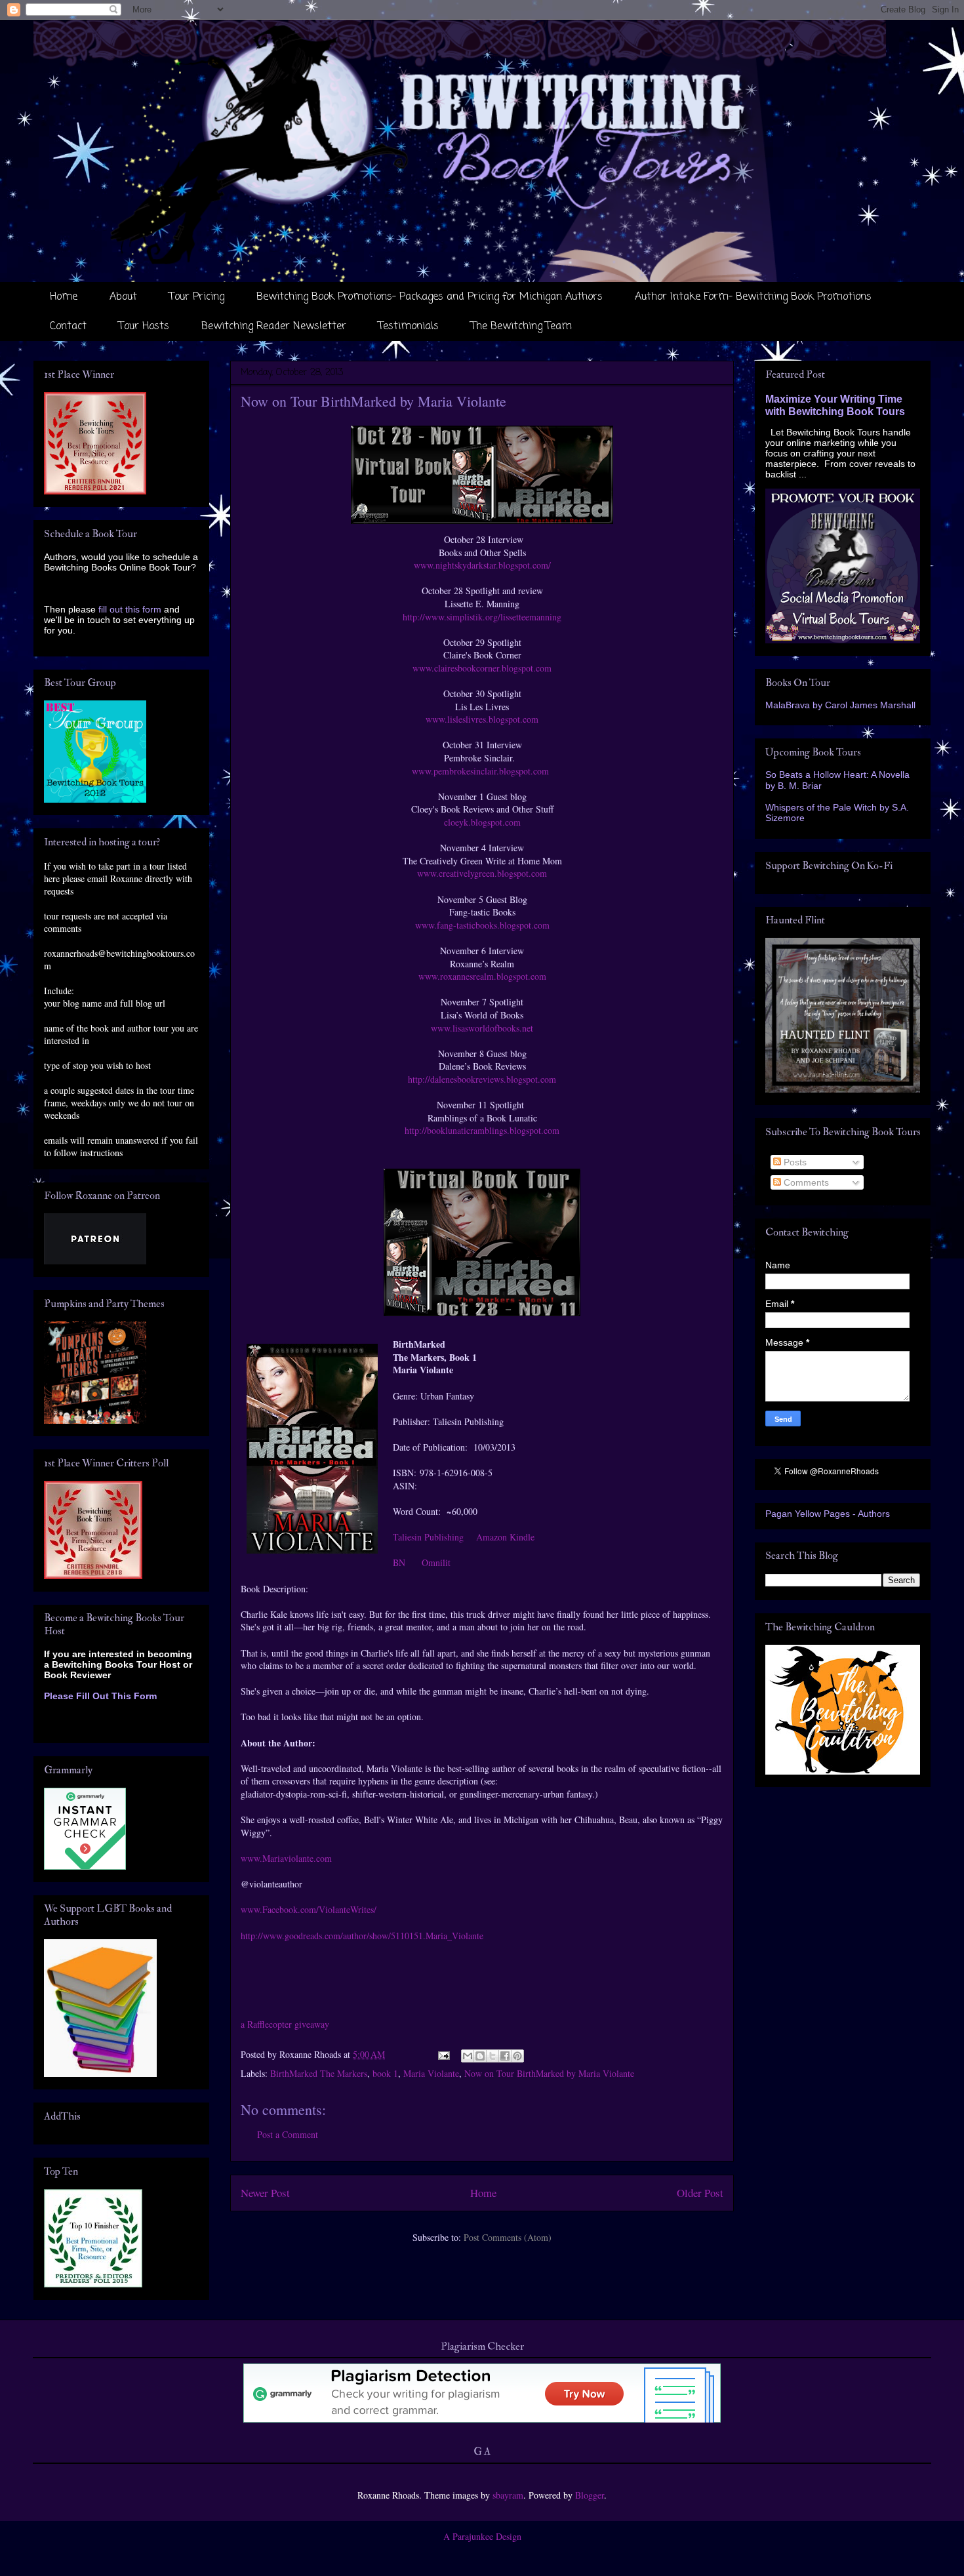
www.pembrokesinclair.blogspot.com (482, 771)
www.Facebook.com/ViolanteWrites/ (309, 1909)
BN (399, 1562)
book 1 (385, 2073)
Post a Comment (288, 2134)
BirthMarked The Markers (319, 2073)
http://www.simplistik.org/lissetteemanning (482, 617)
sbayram (508, 2495)
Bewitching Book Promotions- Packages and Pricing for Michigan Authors (430, 297)
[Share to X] (492, 2056)
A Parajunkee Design (482, 2536)
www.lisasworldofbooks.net (482, 1028)
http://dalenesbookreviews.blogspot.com (482, 1079)
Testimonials (409, 327)
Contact (68, 327)
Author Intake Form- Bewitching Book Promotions (753, 297)
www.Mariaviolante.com (286, 1858)
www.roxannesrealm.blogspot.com (482, 976)
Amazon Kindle (505, 1537)
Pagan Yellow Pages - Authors (828, 1514)
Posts (794, 1162)
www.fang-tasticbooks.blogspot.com (482, 925)
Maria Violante (431, 2073)
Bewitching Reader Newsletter (274, 327)
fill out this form (130, 609)
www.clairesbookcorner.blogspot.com (482, 668)
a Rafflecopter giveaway (285, 2024)
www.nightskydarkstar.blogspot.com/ (482, 565)
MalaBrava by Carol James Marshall (840, 705)
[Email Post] (443, 2054)
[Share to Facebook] (505, 2056)
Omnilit (436, 1562)
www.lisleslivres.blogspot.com (482, 719)
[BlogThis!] (480, 2056)
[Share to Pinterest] (517, 2056)
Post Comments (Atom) (508, 2237)
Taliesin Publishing (428, 1537)
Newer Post (265, 2193)
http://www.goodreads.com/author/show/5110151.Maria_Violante (362, 1936)
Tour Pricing (197, 297)
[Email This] (468, 2056)
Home (64, 297)
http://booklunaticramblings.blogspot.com (482, 1130)
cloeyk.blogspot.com (482, 822)
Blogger (590, 2495)
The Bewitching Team (521, 327)
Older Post (700, 2193)
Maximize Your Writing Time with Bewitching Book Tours (835, 405)
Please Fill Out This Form (100, 1696)
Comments (805, 1182)
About (123, 297)
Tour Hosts (144, 327)
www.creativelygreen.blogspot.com (482, 873)
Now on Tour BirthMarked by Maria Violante (549, 2073)
